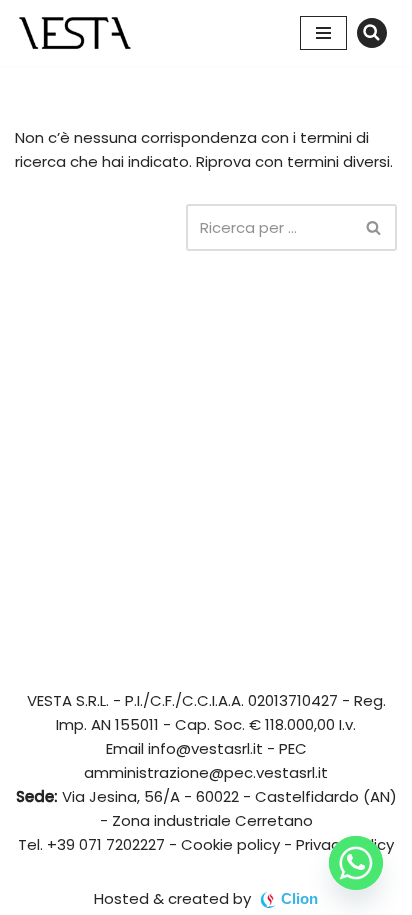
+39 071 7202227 (106, 844)
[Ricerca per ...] (100, 227)
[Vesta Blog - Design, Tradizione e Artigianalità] (75, 33)
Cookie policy (230, 844)
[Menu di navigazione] (323, 33)
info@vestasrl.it (205, 748)
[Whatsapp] (356, 863)
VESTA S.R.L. (68, 700)
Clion (299, 898)
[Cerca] (372, 33)
